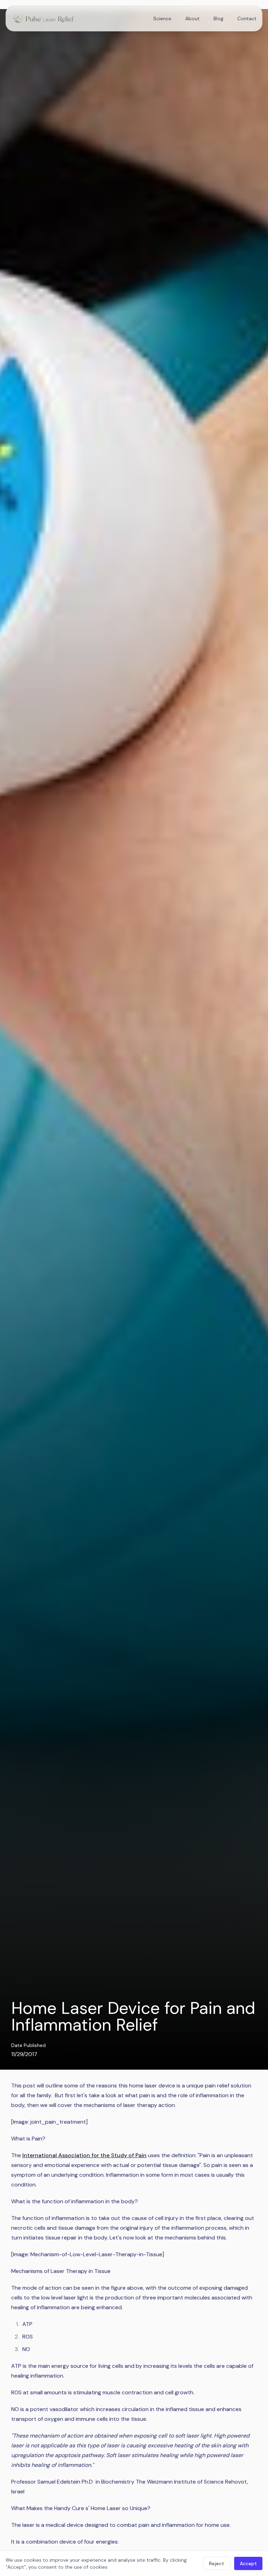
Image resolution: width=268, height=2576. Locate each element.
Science (162, 18)
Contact (247, 18)
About (192, 18)
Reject (217, 2563)
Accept (248, 2563)
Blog (218, 18)
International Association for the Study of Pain (84, 2155)
